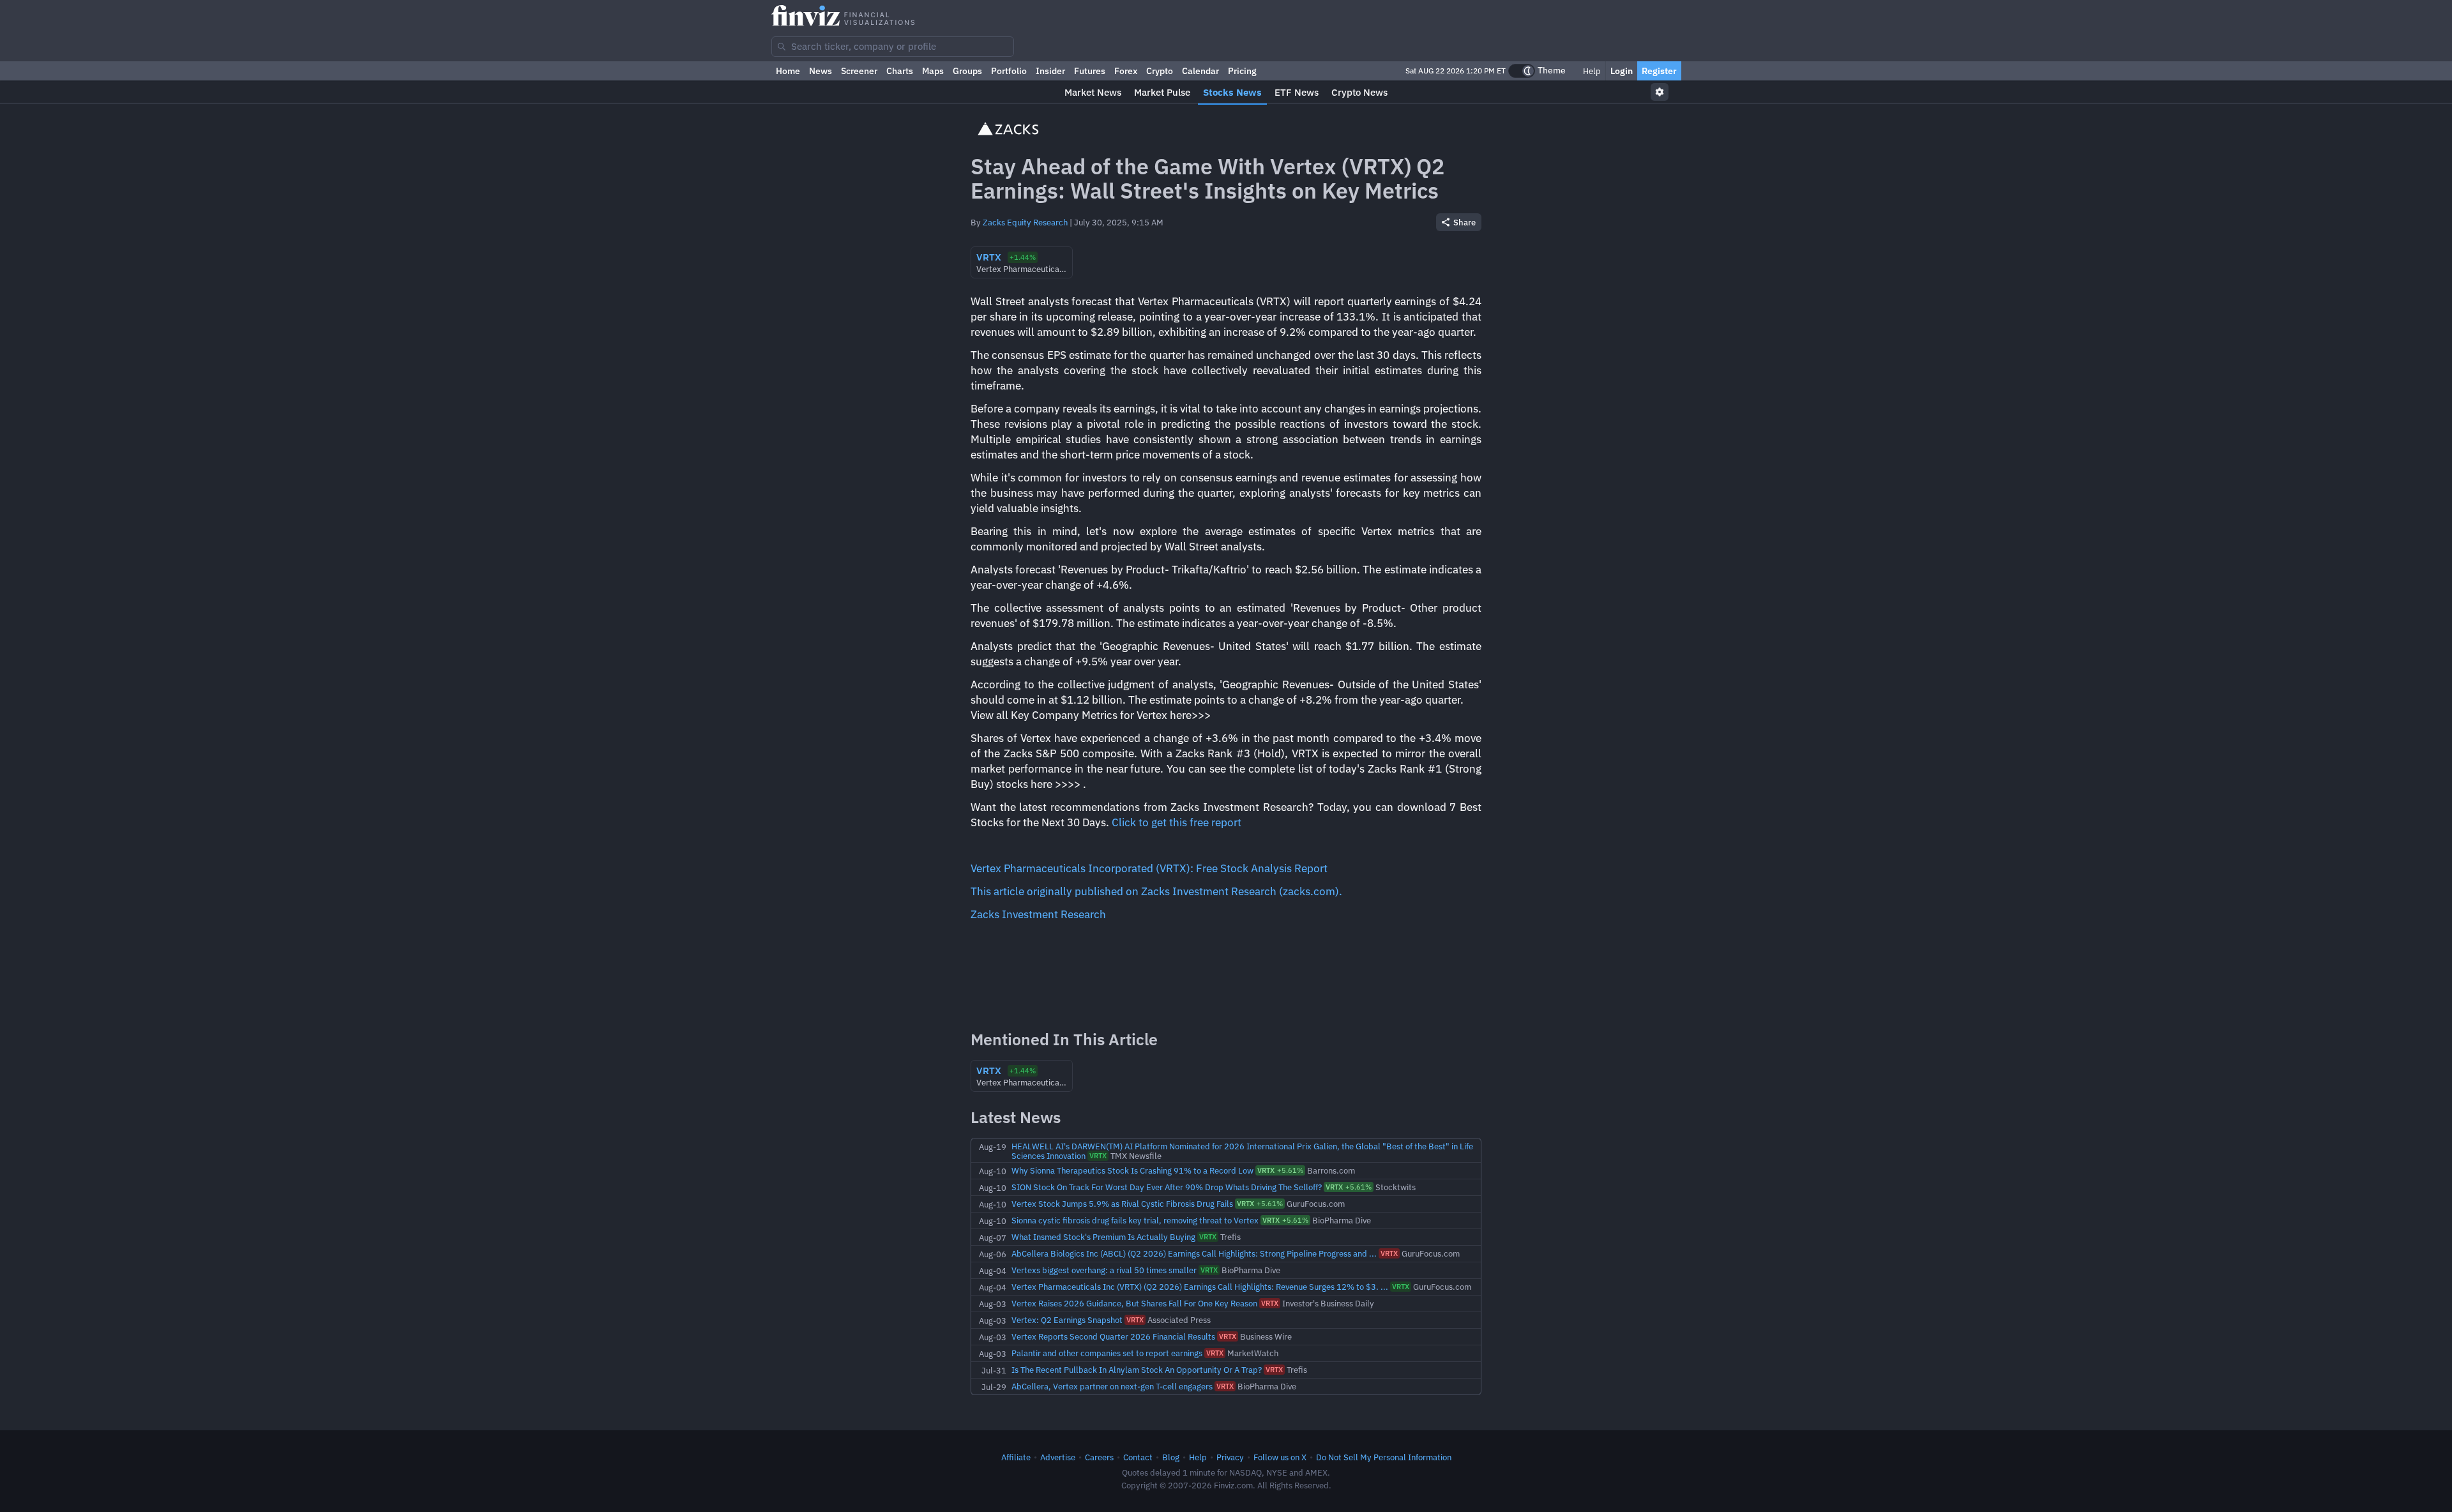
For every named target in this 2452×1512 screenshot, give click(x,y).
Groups (967, 71)
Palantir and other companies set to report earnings (1107, 1353)
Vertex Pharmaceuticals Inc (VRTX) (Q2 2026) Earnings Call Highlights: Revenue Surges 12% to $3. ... (1200, 1287)
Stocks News (1232, 92)
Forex (1126, 71)
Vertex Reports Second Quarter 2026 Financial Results (1113, 1336)
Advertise (1058, 1457)
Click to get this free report (1177, 822)
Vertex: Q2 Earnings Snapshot (1067, 1320)
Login (1622, 71)
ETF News (1297, 92)
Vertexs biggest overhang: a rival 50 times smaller (1104, 1270)
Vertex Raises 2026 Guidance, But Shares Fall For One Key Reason (1134, 1303)
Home (788, 71)
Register (1659, 71)
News (821, 71)
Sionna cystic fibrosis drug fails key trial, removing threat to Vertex (1135, 1220)
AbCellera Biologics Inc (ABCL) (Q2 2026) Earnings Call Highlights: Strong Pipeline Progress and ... (1194, 1253)
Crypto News (1359, 92)
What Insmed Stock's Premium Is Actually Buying (1103, 1237)
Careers (1099, 1457)
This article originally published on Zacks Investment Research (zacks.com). (1156, 891)
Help (1591, 71)
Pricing (1242, 71)
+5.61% (1280, 1170)
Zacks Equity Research (1025, 222)
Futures (1090, 71)
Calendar (1200, 71)
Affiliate (1016, 1457)
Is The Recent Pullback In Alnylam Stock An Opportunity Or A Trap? (1137, 1370)
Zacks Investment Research (1038, 914)
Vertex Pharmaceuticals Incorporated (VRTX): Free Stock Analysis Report (1149, 868)
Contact (1138, 1457)
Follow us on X (1280, 1457)
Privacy (1230, 1457)
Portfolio (1009, 71)
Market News (1093, 92)
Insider (1050, 71)
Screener (859, 71)
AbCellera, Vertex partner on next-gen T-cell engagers (1112, 1386)
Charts (900, 71)
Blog (1171, 1457)
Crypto (1160, 71)
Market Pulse (1162, 92)
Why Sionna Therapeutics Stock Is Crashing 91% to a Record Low (1132, 1170)
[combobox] (893, 47)
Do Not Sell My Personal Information (1384, 1457)
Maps (933, 71)
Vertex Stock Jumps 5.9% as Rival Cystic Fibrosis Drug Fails (1122, 1204)
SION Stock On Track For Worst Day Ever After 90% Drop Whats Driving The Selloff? (1167, 1187)
